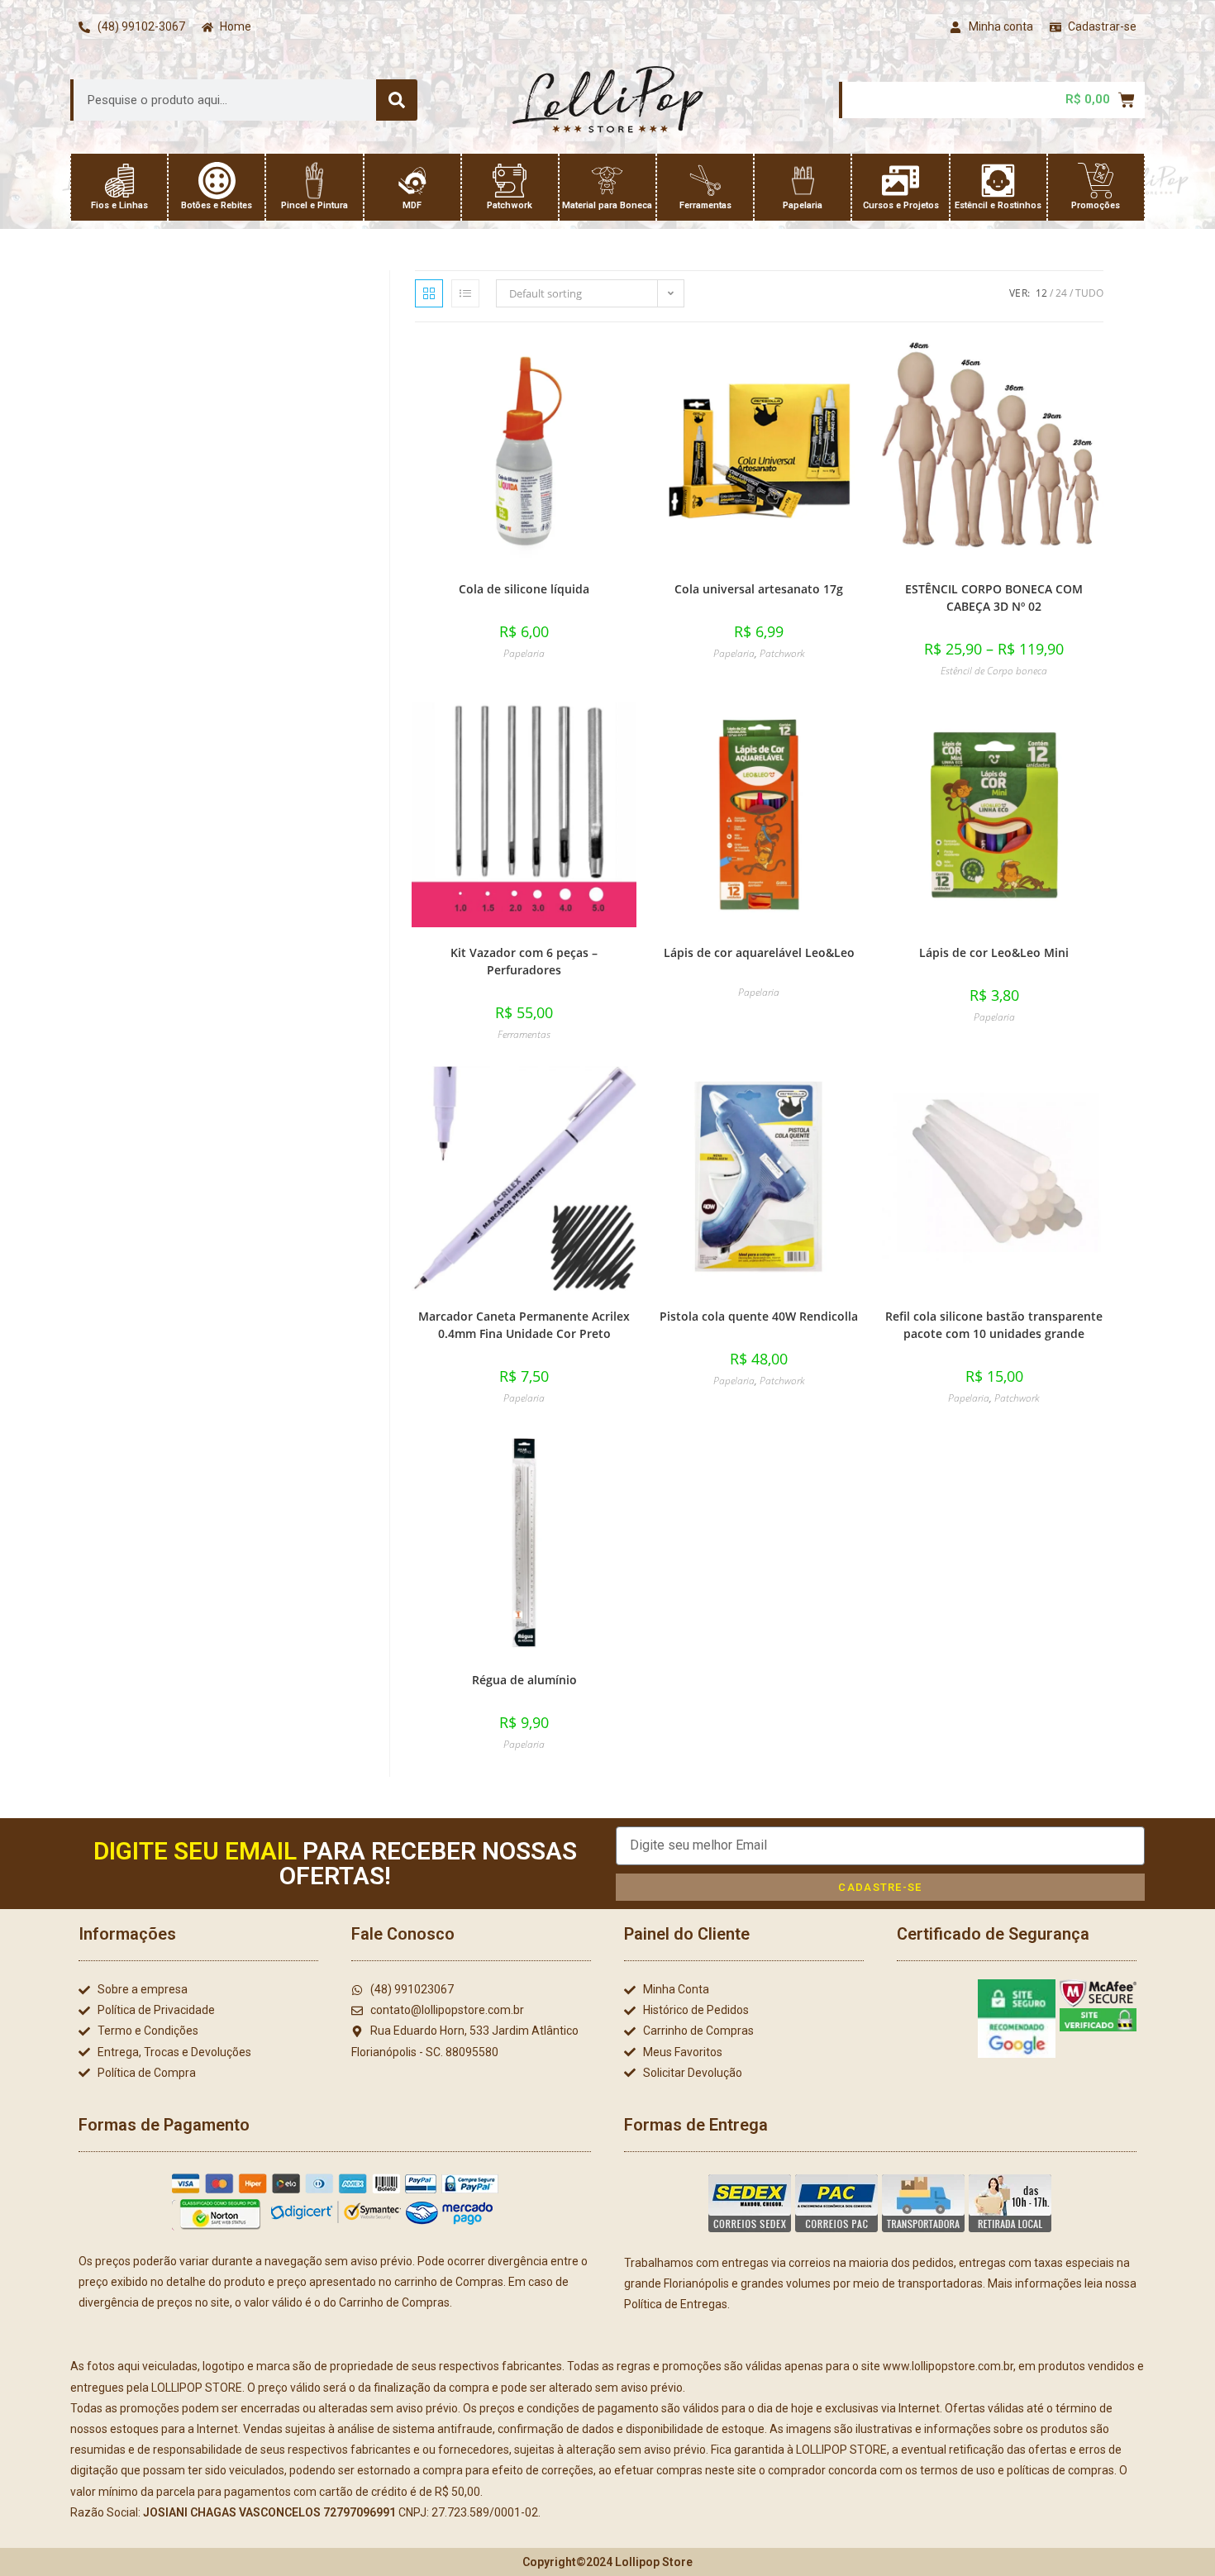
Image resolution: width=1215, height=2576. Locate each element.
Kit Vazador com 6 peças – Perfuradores (524, 961)
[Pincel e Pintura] (314, 181)
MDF (412, 205)
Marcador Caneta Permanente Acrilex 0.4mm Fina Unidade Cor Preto (524, 1325)
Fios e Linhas (119, 205)
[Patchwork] (510, 181)
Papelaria (803, 205)
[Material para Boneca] (607, 181)
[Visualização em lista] (465, 293)
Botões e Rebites (217, 205)
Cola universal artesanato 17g (759, 589)
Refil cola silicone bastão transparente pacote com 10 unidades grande (994, 1325)
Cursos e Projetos (901, 205)
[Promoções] (1096, 181)
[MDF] (412, 181)
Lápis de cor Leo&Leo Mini (994, 952)
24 (1061, 293)
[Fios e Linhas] (119, 181)
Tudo (1089, 293)
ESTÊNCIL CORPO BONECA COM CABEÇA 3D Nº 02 (994, 598)
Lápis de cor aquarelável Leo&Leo (759, 952)
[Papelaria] (803, 181)
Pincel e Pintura (314, 205)
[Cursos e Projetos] (901, 181)
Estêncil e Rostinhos (998, 205)
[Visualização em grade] (429, 293)
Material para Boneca (607, 205)
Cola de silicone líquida (524, 589)
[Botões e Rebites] (217, 181)
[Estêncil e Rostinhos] (998, 181)
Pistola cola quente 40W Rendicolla (759, 1316)
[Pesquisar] (397, 100)
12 (1041, 293)
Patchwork (510, 205)
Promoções (1096, 205)
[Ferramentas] (705, 181)
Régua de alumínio (524, 1680)
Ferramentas (705, 205)
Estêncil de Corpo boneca (994, 671)
